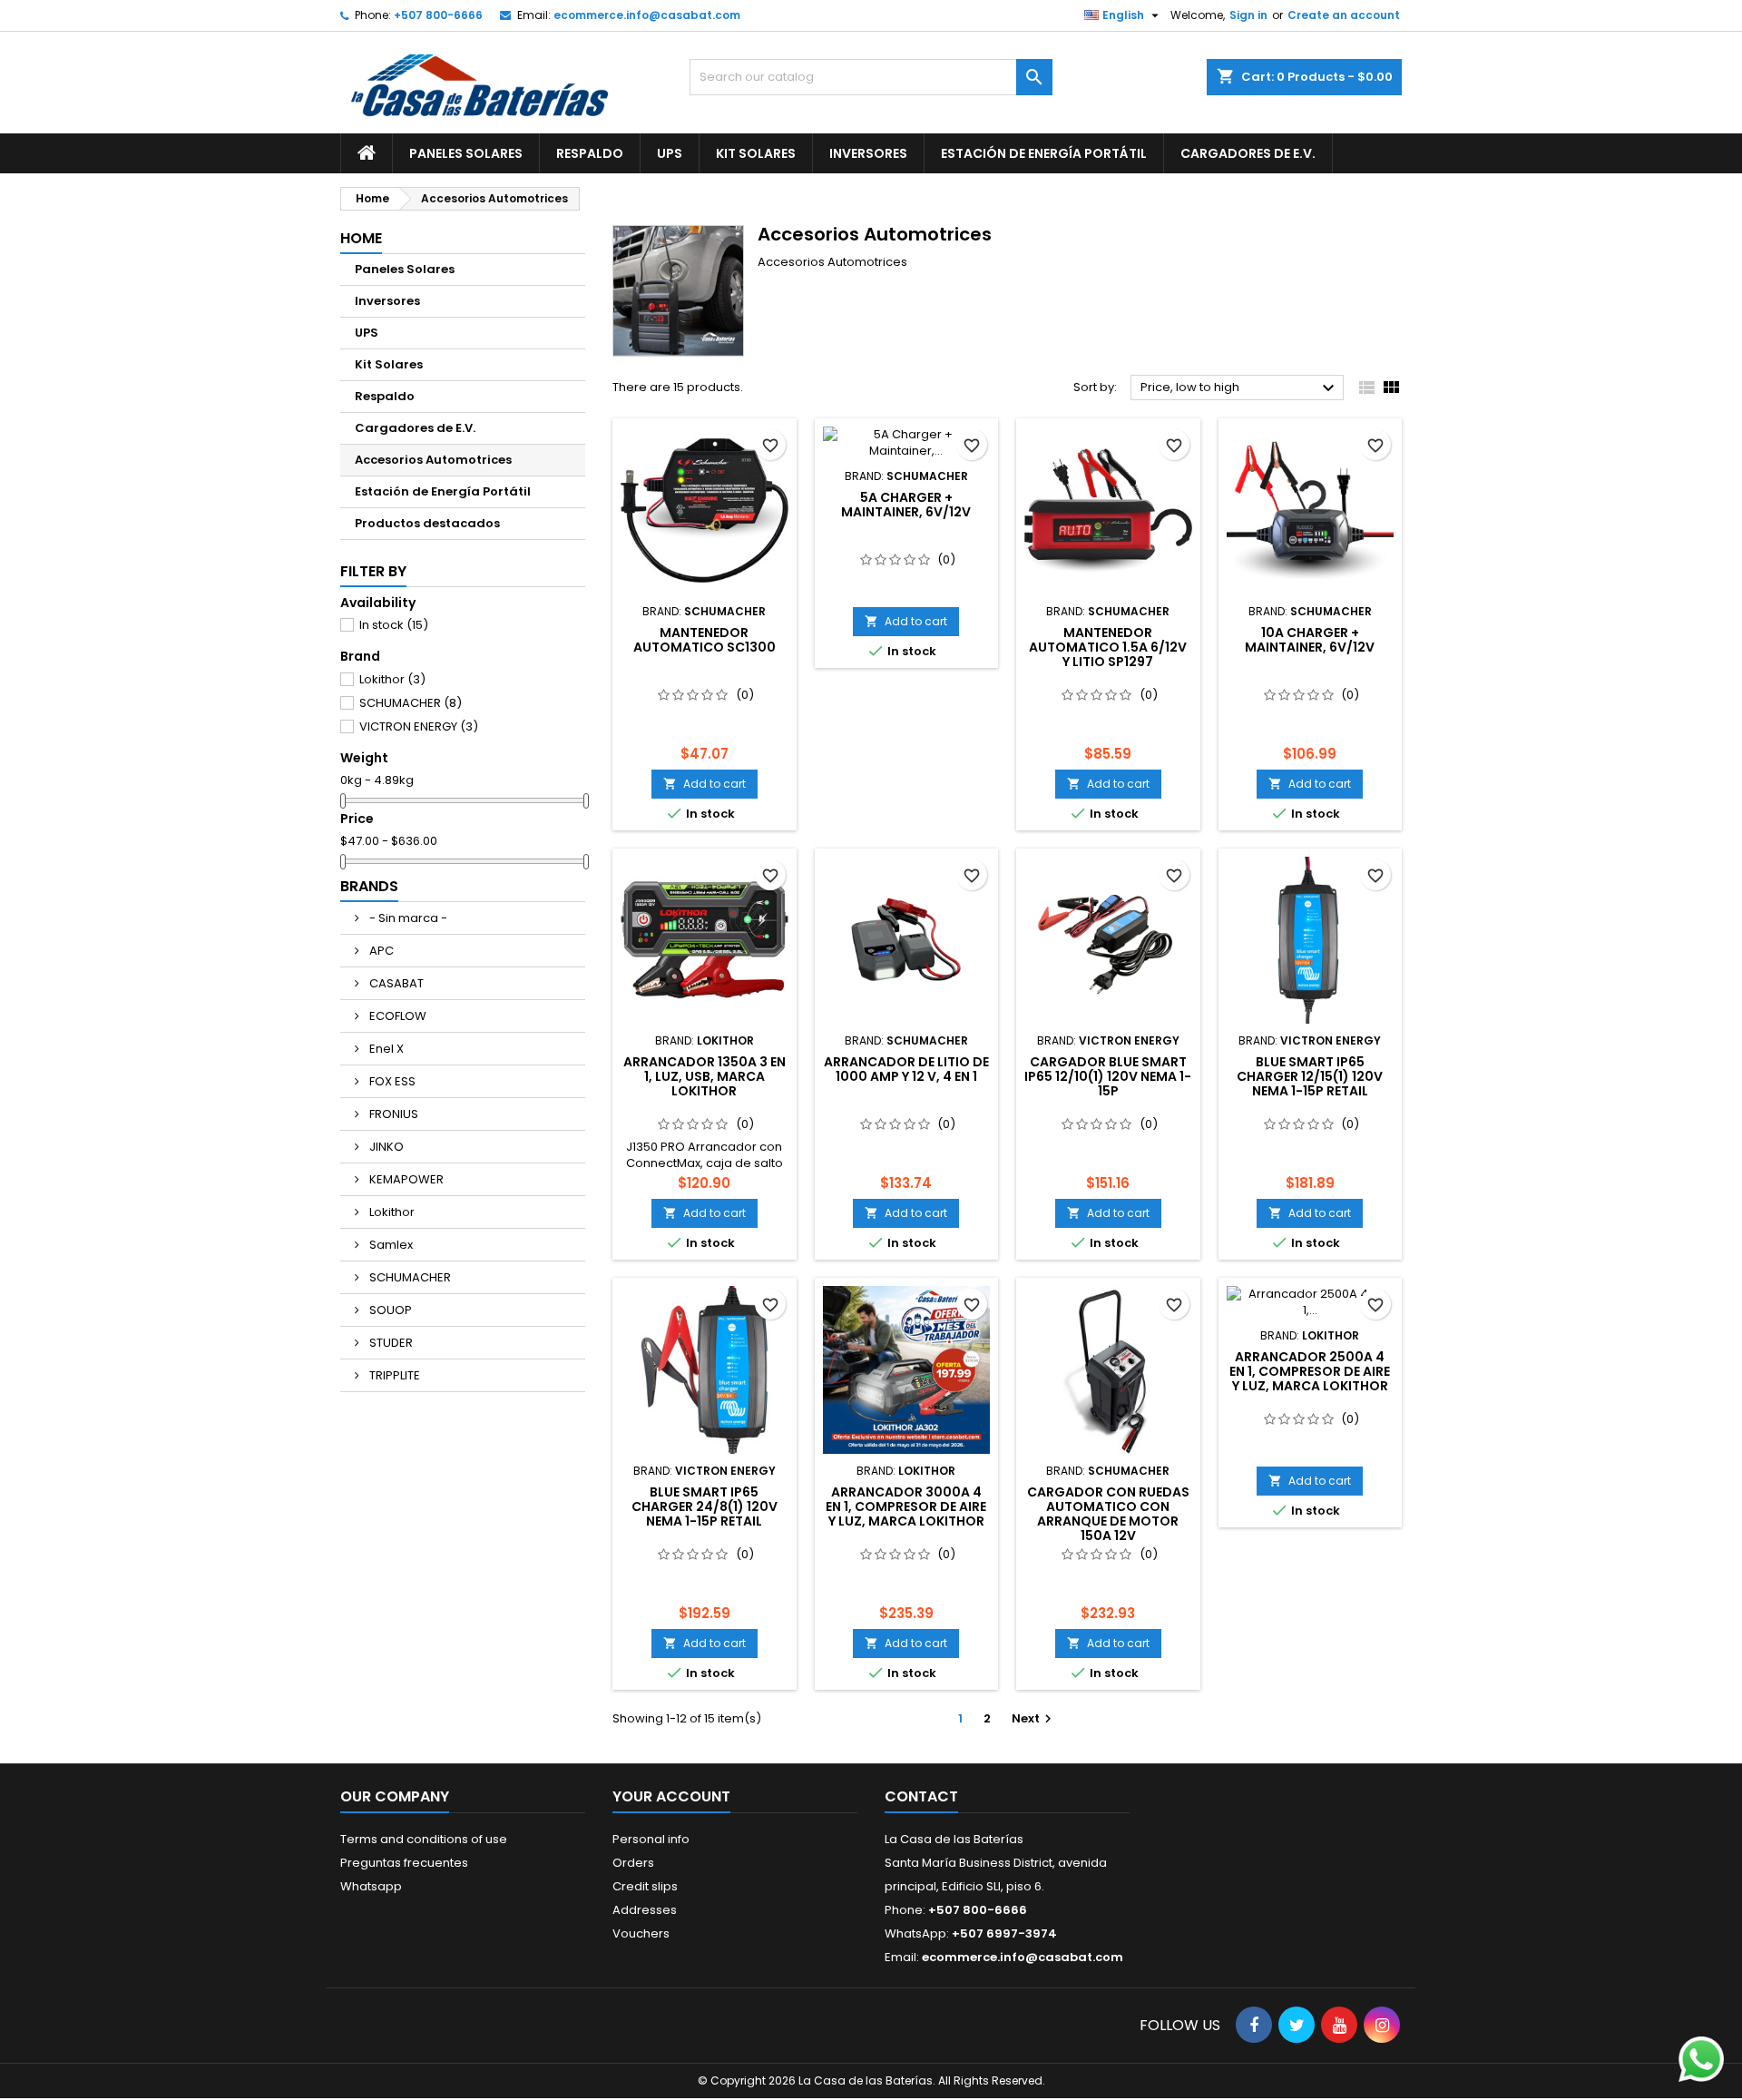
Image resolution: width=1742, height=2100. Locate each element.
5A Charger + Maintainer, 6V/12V (906, 505)
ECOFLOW (396, 1016)
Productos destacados (427, 523)
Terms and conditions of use (424, 1839)
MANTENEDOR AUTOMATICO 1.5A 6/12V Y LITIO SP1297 (1108, 647)
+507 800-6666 (438, 15)
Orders (633, 1863)
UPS (670, 153)
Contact (921, 1796)
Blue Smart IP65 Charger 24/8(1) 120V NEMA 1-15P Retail (705, 1506)
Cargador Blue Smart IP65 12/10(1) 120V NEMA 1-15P (1108, 1076)
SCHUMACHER (411, 703)
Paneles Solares (466, 153)
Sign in (1248, 15)
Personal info (651, 1839)
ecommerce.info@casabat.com (647, 15)
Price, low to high (1240, 388)
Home (361, 238)
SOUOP (389, 1310)
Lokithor (392, 679)
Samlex (390, 1245)
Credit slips (645, 1886)
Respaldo (590, 153)
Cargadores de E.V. (1248, 153)
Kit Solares (756, 153)
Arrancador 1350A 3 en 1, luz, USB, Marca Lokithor (705, 1076)
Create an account (1344, 15)
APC (380, 951)
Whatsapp (371, 1886)
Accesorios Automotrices (433, 460)
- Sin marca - (407, 918)
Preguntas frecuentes (404, 1863)
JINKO (385, 1147)
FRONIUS (392, 1114)
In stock (394, 625)
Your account (671, 1796)
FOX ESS (391, 1081)
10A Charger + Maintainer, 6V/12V (1310, 640)
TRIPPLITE (393, 1375)
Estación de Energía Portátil (1044, 153)
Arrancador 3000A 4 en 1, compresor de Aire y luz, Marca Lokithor (906, 1506)
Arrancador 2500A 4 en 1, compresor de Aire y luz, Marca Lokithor (1310, 1371)
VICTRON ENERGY (419, 726)
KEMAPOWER (405, 1179)
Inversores (868, 153)
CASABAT (395, 983)
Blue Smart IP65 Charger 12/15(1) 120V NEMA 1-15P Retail (1310, 1076)
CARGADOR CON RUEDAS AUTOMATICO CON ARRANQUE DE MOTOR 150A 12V (1108, 1514)
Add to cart (705, 784)
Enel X (385, 1049)
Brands (369, 886)
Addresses (645, 1910)
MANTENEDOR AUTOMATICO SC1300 (705, 640)
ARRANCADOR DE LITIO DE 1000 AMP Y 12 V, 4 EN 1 (906, 1069)
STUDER (390, 1343)
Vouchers (641, 1933)
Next (1034, 1718)
